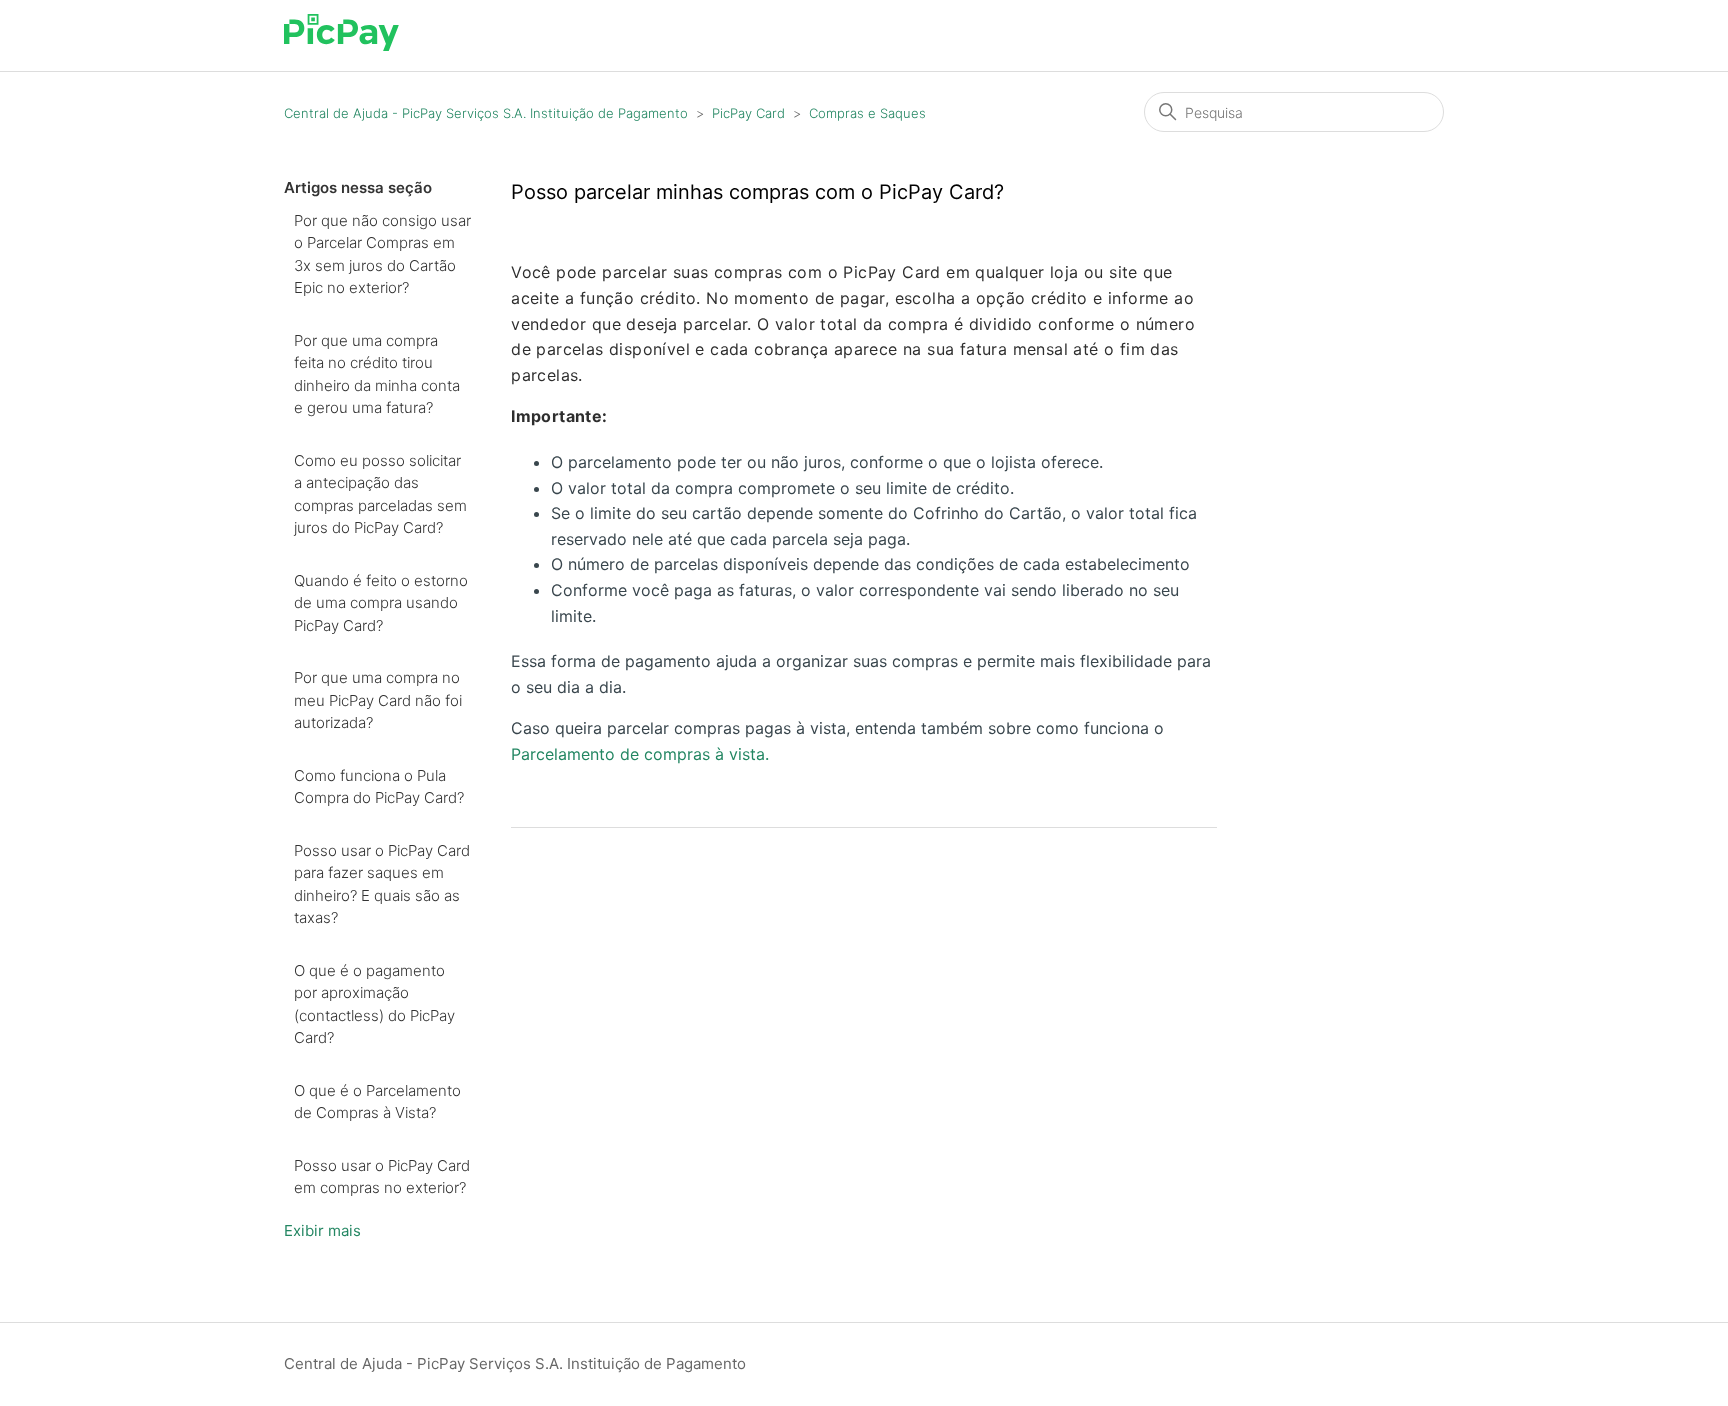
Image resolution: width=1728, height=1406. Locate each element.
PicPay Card (748, 113)
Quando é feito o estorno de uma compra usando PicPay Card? (381, 603)
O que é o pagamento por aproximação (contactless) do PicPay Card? (374, 1004)
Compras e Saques (867, 113)
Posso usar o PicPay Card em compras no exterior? (382, 1177)
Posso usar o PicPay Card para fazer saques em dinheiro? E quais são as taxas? (382, 884)
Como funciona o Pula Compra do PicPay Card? (379, 787)
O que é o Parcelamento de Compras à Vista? (377, 1102)
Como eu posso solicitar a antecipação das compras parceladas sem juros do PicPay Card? (380, 494)
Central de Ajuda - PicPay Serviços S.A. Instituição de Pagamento (486, 113)
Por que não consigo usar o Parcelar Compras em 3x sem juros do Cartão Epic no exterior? (382, 254)
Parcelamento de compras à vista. (640, 754)
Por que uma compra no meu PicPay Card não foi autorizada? (378, 700)
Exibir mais (322, 1230)
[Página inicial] (341, 45)
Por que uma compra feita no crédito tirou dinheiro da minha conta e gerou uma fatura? (377, 374)
